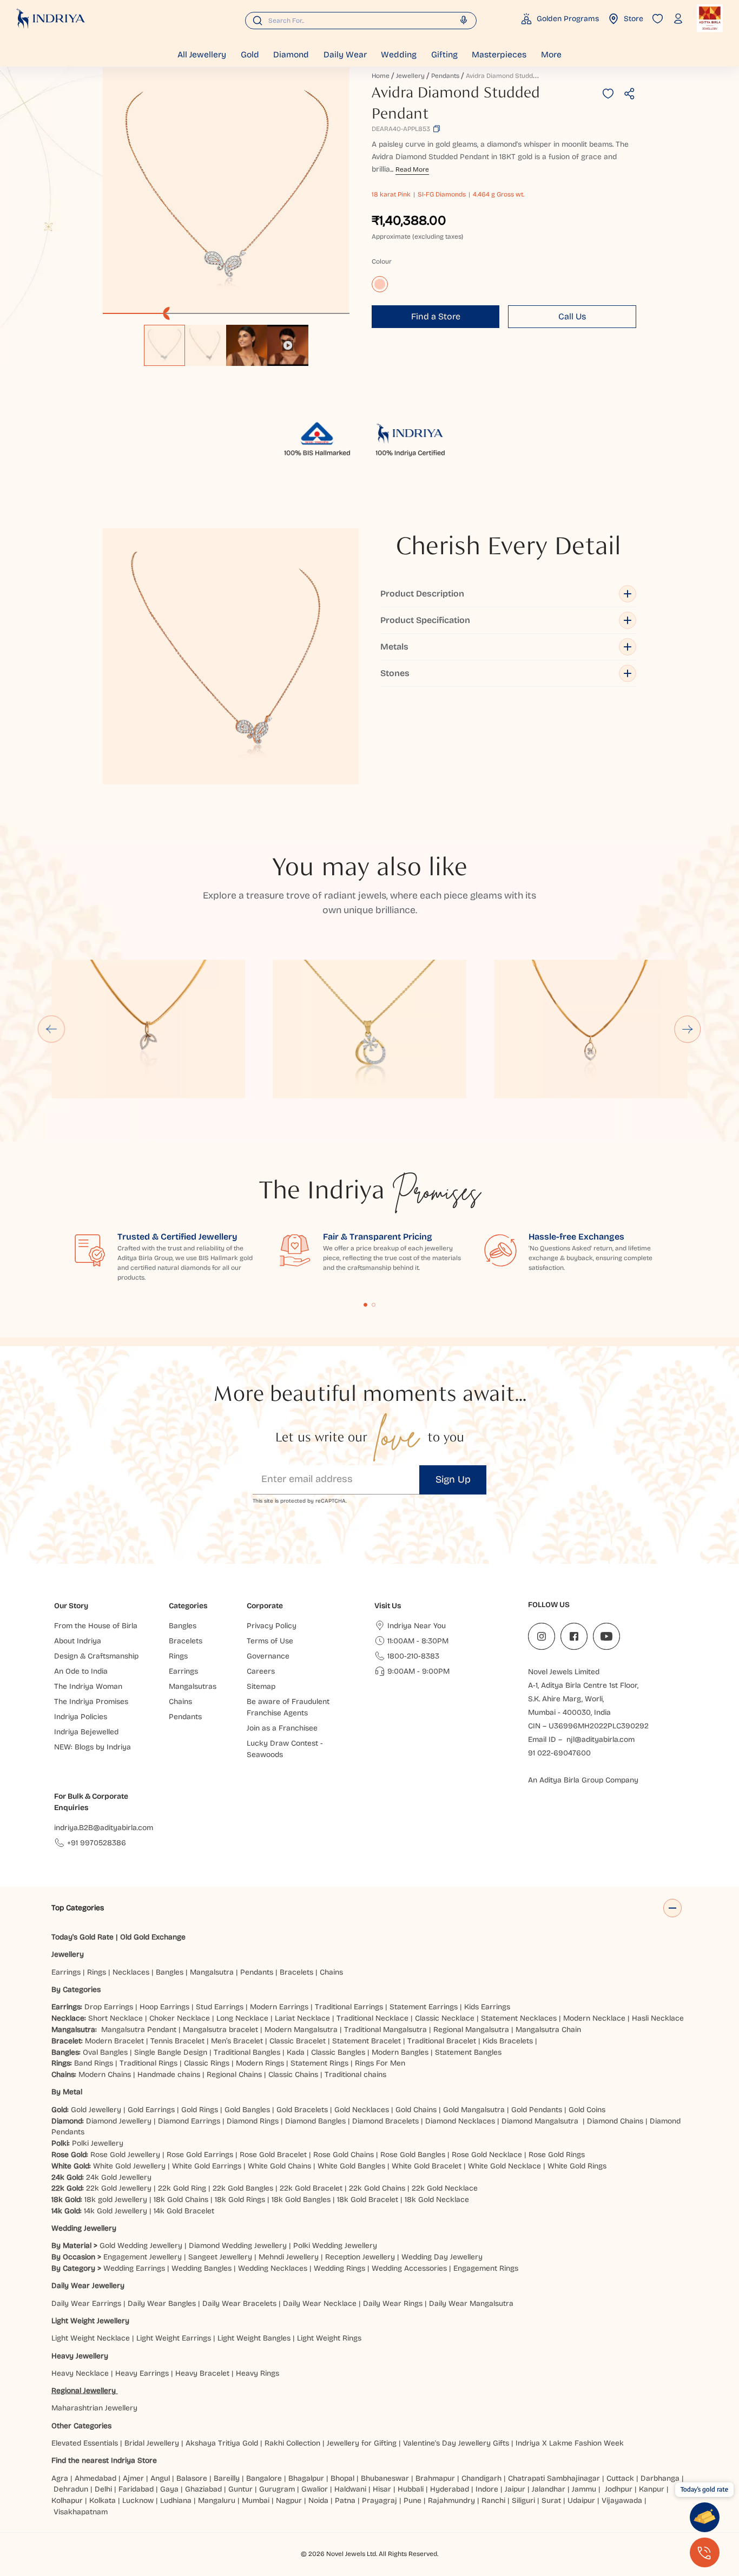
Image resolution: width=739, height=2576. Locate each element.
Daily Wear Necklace (320, 2303)
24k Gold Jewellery (119, 2177)
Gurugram (277, 2489)
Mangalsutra (212, 1972)
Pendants (445, 76)
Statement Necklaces (519, 2018)
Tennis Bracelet (177, 2041)
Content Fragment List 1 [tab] (366, 1305)
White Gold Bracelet (427, 2166)
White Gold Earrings (207, 2166)
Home (381, 76)
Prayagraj (380, 2500)
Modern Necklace (594, 2018)
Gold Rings (200, 2110)
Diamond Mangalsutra (540, 2121)
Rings (97, 1972)
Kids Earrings (487, 2007)
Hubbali (411, 2489)
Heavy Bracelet (202, 2373)
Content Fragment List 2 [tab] (374, 1305)
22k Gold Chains (377, 2188)
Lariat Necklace (302, 2018)
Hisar (382, 2489)
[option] (164, 345)
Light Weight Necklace (91, 2338)
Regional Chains (234, 2074)
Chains (331, 1972)
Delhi (103, 2489)
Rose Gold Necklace (487, 2155)
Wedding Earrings (134, 2268)
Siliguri (523, 2500)
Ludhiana (176, 2500)
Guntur (240, 2489)
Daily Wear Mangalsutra (471, 2303)
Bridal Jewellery (152, 2443)
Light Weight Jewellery (90, 2321)
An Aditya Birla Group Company (583, 1780)
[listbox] (226, 340)
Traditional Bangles (247, 2052)
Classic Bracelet (298, 2041)
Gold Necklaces (362, 2110)
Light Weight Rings (329, 2338)
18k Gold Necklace (437, 2200)
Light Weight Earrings (174, 2338)
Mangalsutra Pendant (139, 2030)
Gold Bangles (247, 2110)
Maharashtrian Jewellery (94, 2408)
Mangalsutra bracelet (220, 2030)
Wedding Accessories (409, 2268)
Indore (487, 2489)
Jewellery (410, 76)
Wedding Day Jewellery (442, 2257)
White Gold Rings (577, 2166)
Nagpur (289, 2500)
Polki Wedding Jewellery (335, 2246)
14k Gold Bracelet (184, 2211)
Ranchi (493, 2500)
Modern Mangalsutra (301, 2030)
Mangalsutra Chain (548, 2030)
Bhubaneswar (385, 2478)
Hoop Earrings (164, 2007)
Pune (413, 2500)
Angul (160, 2478)
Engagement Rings (486, 2268)
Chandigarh (481, 2478)
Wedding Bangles (202, 2268)
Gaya (169, 2489)
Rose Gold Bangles (413, 2155)
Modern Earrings (279, 2007)
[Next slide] (688, 1029)
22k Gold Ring (182, 2188)
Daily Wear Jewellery (88, 2286)
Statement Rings (319, 2063)
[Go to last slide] (51, 1029)
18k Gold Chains (181, 2200)
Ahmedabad (95, 2478)
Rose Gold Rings (557, 2155)
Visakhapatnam (83, 2512)
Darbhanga (660, 2478)
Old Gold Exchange (153, 1937)
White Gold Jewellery (129, 2166)
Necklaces (131, 1972)
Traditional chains (355, 2074)
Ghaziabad (203, 2489)
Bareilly (227, 2478)
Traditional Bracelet (442, 2041)
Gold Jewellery (96, 2110)
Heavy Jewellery (80, 2356)
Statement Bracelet (367, 2041)
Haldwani (350, 2489)
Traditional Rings (149, 2063)
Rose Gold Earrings (200, 2155)
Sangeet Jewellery (220, 2257)
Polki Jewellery (98, 2143)
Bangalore (264, 2478)
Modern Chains (105, 2074)
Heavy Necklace (80, 2373)
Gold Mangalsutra (474, 2110)
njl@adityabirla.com (601, 1739)
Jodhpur (619, 2489)
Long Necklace (242, 2018)
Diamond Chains (615, 2121)
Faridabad (136, 2489)
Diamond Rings (253, 2121)
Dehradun (71, 2489)
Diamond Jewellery (119, 2121)
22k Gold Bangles (243, 2188)
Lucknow (138, 2500)
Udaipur (581, 2500)
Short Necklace (116, 2018)
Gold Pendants (537, 2110)
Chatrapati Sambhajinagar (554, 2478)
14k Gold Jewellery (116, 2211)
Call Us (572, 316)
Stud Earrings (220, 2007)
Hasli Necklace (658, 2018)
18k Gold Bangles (301, 2200)
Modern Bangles (400, 2052)
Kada (296, 2052)
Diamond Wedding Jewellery (238, 2246)
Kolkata (103, 2500)
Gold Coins (587, 2110)
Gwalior (315, 2489)
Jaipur (515, 2489)
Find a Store (436, 316)
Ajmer (133, 2478)
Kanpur (652, 2489)
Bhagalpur (306, 2478)
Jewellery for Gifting (362, 2443)
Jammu (584, 2489)
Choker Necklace (180, 2018)
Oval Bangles (105, 2052)
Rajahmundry (451, 2500)
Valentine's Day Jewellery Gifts (456, 2443)
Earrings (66, 1972)
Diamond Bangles (315, 2121)
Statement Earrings (424, 2007)
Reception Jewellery (360, 2257)
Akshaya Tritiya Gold (222, 2443)
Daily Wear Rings (393, 2303)
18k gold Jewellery (116, 2200)
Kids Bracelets (508, 2041)
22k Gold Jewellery (119, 2188)
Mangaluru (217, 2500)
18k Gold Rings (240, 2200)
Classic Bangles (338, 2052)
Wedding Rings (339, 2268)
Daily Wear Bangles (162, 2303)
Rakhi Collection (292, 2443)
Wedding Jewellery (84, 2228)
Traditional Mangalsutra (385, 2030)
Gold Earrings (151, 2110)
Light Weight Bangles (254, 2338)
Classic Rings (207, 2063)
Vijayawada (622, 2500)
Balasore (192, 2478)
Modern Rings (260, 2063)
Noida (318, 2500)
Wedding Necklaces (273, 2268)
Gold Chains (416, 2110)
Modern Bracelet (114, 2041)
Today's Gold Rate (83, 1937)
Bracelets (296, 1972)
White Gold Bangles (351, 2166)
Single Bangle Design (171, 2052)
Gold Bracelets (302, 2110)
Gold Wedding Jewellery (141, 2246)
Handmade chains (169, 2074)
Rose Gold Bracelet (273, 2155)
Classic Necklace (445, 2018)
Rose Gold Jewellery (125, 2155)
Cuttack (620, 2478)
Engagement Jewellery (143, 2257)
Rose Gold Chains (344, 2155)
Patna (345, 2500)
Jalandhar (549, 2489)
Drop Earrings (109, 2007)
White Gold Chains (279, 2166)
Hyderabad (450, 2489)
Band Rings (94, 2063)
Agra (60, 2478)
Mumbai (256, 2500)
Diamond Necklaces (460, 2121)
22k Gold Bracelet (311, 2188)
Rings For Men (380, 2063)
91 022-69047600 (559, 1753)
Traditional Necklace (372, 2018)
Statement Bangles (468, 2052)
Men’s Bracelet (237, 2041)
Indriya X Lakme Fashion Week (570, 2443)
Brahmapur (435, 2478)
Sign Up (453, 1479)
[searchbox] (361, 21)
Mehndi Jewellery (289, 2257)
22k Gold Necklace (445, 2188)
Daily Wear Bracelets (239, 2303)
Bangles (170, 1972)
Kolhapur (67, 2500)
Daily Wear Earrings (86, 2303)
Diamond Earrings (189, 2121)
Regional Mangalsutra (471, 2030)
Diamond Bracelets (385, 2121)
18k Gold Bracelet (368, 2200)
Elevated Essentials (85, 2443)
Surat (551, 2500)
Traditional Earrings (349, 2007)
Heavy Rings (258, 2373)
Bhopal (342, 2478)
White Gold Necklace (504, 2166)
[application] (226, 191)
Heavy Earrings (142, 2373)
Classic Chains (293, 2074)
